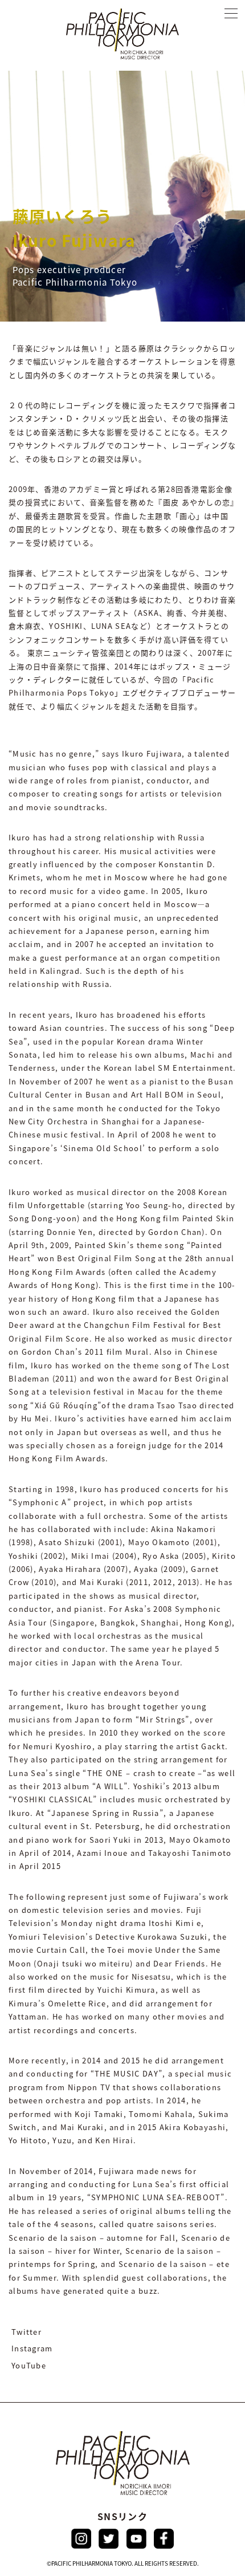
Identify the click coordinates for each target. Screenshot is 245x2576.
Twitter (26, 2332)
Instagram (32, 2348)
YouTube (29, 2365)
